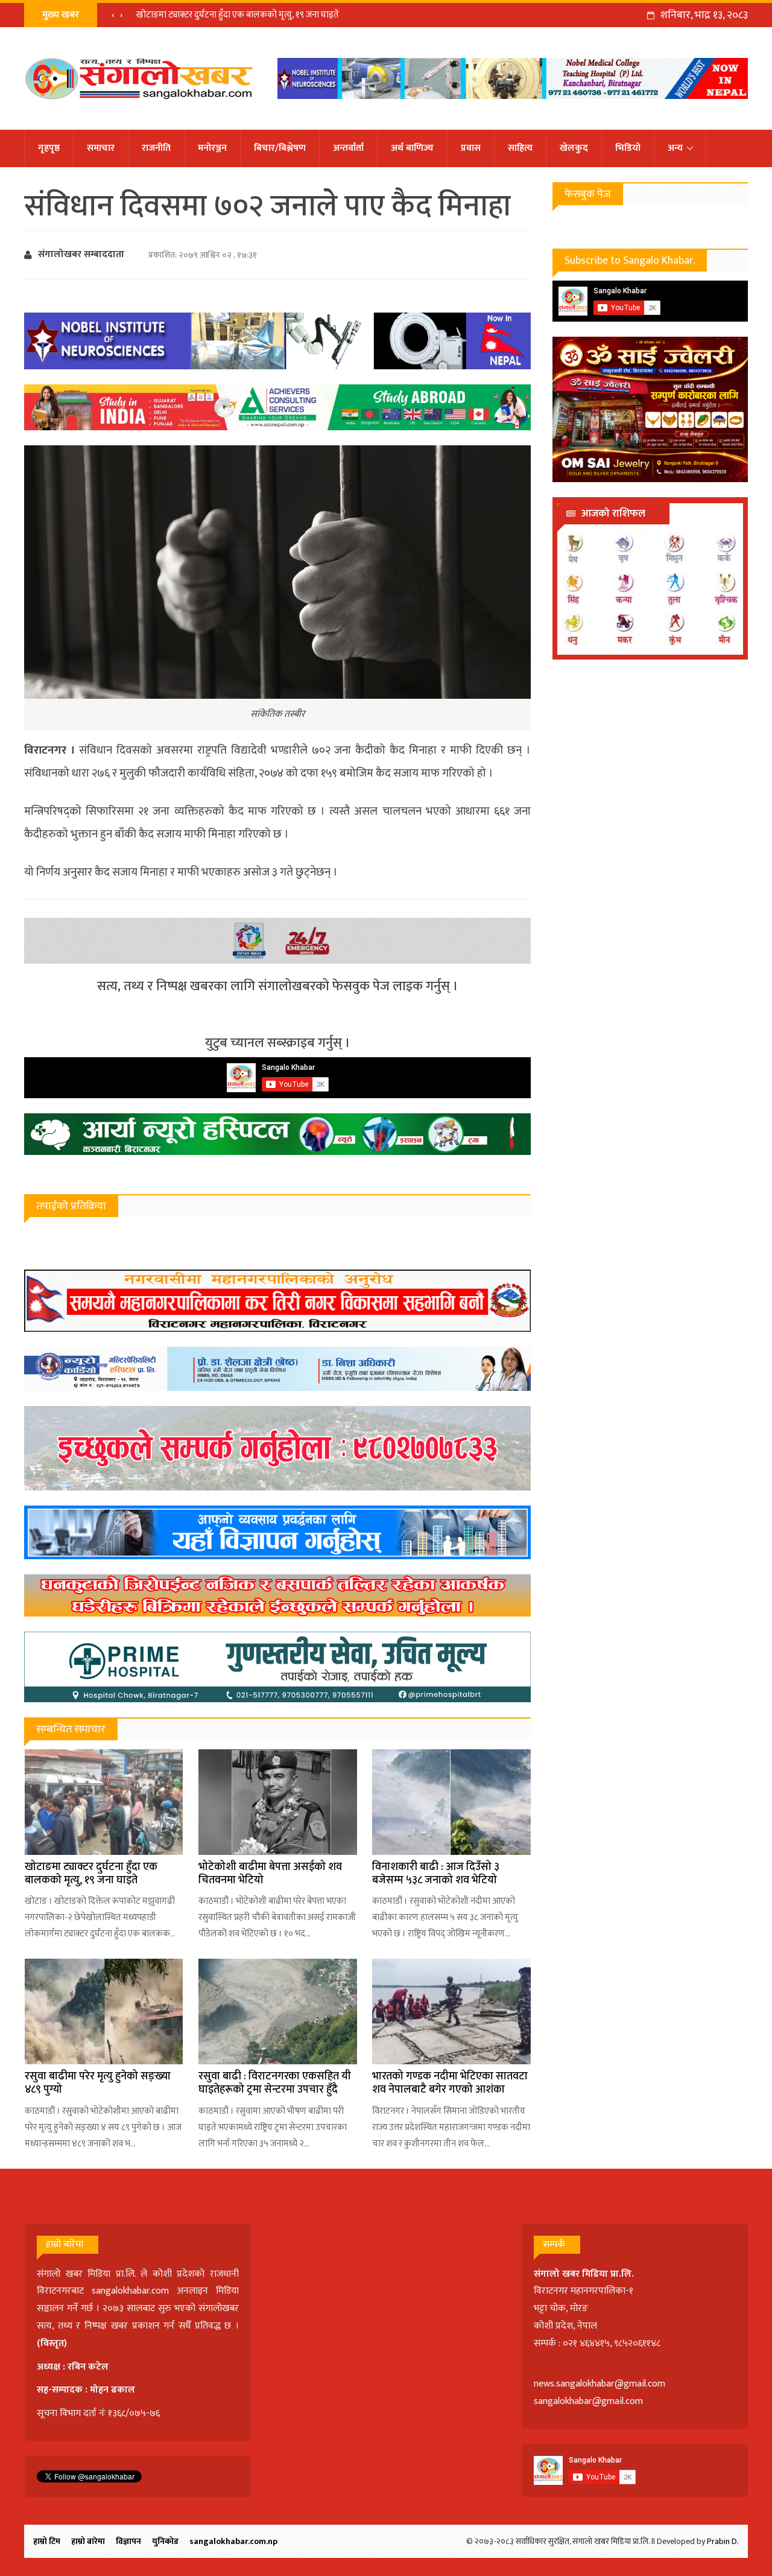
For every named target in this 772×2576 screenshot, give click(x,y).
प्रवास (471, 148)
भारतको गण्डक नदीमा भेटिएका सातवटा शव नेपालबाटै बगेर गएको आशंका (450, 2083)
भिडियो (628, 148)
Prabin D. (723, 2541)
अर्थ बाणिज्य (412, 148)
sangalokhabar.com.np (233, 2541)
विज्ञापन (128, 2541)
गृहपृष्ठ (49, 148)
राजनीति (156, 148)
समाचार (101, 148)
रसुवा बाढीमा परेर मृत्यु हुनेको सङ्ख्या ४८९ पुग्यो (98, 2083)
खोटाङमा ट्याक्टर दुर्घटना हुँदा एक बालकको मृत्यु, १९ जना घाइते (238, 15)
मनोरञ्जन (212, 148)
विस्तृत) (54, 2343)
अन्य (675, 148)
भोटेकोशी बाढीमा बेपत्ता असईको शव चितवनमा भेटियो (270, 1874)
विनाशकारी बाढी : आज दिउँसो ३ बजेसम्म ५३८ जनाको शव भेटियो (436, 1874)
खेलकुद (574, 148)
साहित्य (520, 148)
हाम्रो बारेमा (88, 2541)
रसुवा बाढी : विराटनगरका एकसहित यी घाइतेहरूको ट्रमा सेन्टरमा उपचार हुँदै (275, 2083)
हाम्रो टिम (47, 2541)
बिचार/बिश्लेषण (280, 148)
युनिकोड (165, 2541)
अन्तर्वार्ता (348, 148)
